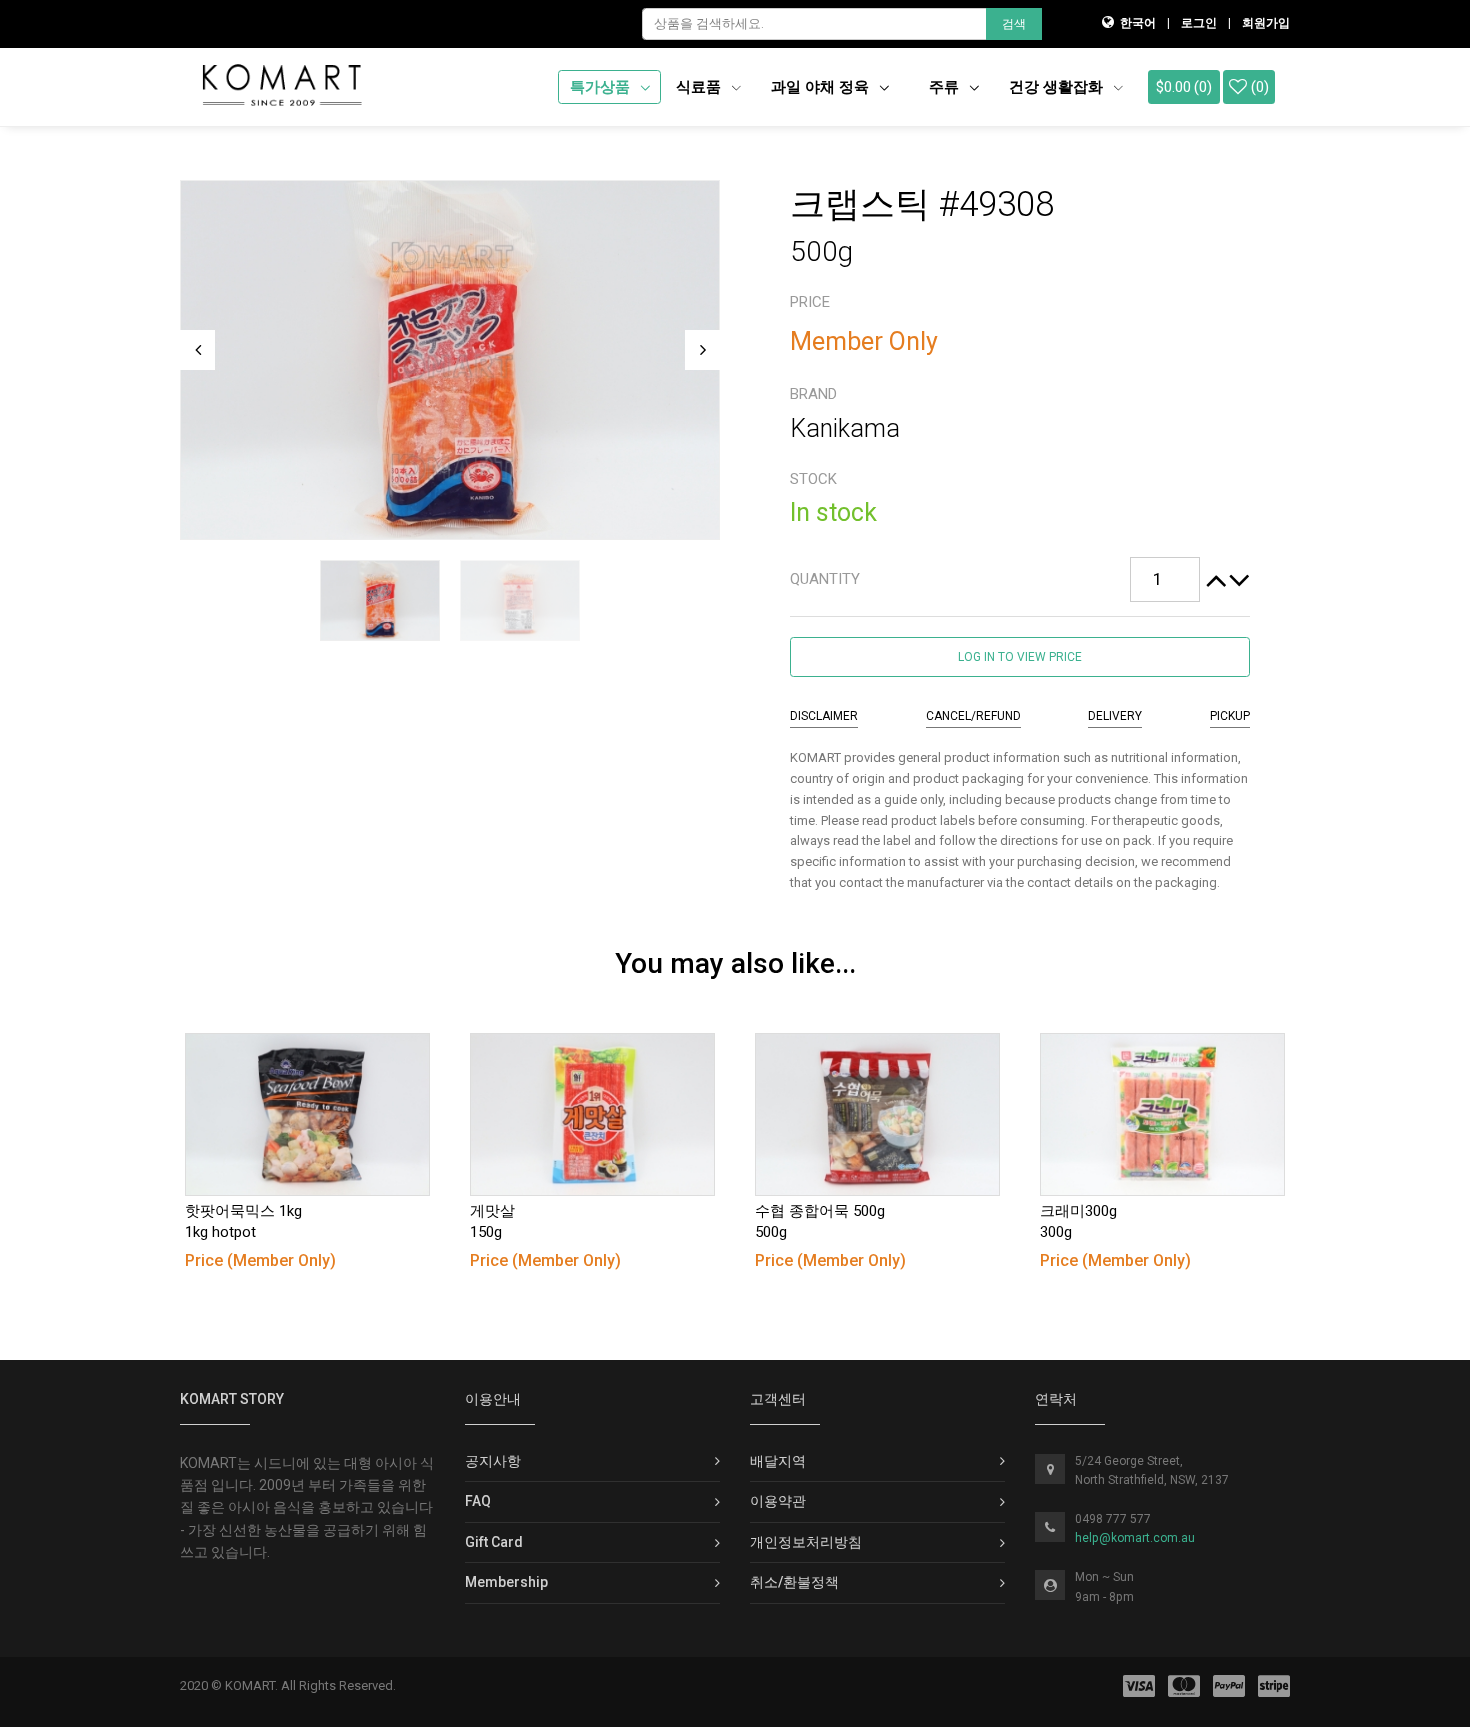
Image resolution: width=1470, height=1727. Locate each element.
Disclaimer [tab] (824, 716)
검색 (1014, 24)
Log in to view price (1020, 657)
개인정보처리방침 (806, 1542)
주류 (946, 87)
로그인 (1199, 23)
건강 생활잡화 (1058, 87)
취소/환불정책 (794, 1582)
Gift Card (494, 1542)
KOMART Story (232, 1399)
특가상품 (602, 87)
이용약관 (778, 1501)
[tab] (1020, 580)
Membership (506, 1582)
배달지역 (778, 1461)
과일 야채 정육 (822, 87)
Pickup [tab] (1230, 716)
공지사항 (493, 1461)
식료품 (700, 87)
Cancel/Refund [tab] (973, 716)
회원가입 (1266, 23)
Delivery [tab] (1115, 716)
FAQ (478, 1501)
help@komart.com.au (1135, 1538)
